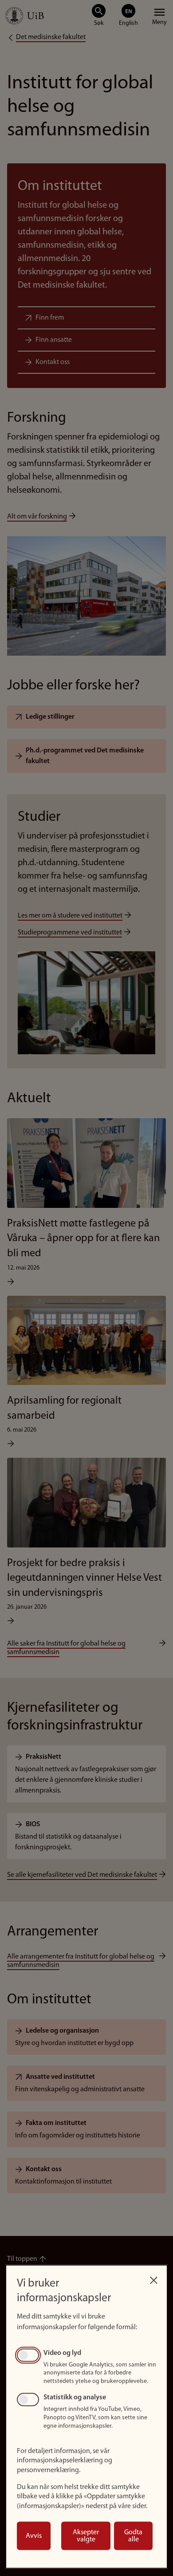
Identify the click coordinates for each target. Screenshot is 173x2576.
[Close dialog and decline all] (153, 2278)
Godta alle (133, 2536)
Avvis (34, 2536)
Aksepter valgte (86, 2536)
